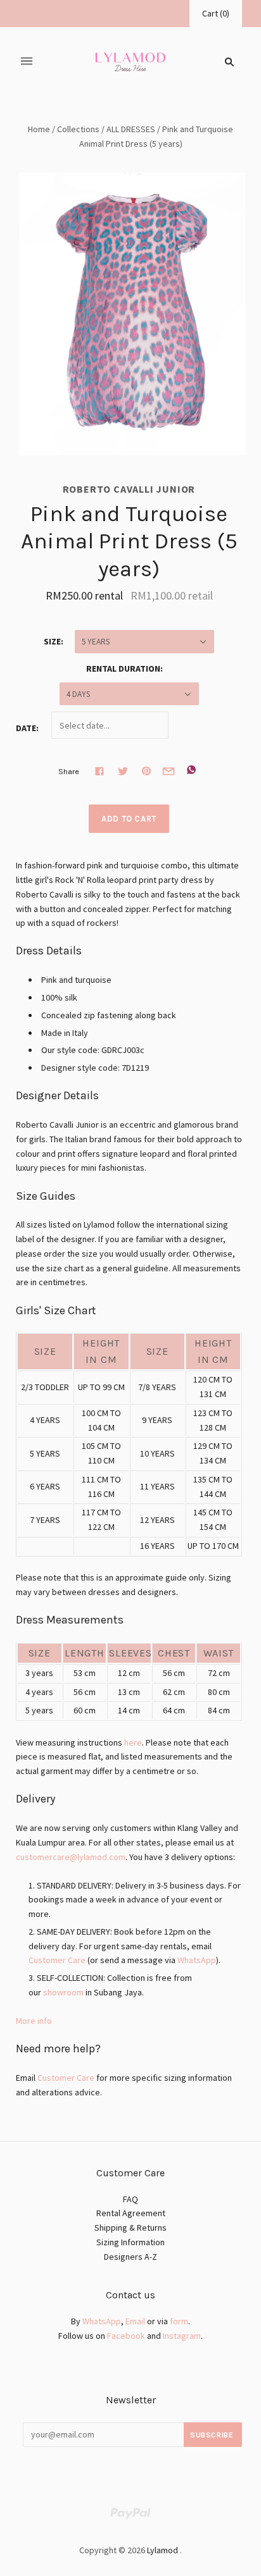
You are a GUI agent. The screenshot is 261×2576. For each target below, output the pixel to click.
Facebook (126, 2336)
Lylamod (162, 2550)
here (133, 1742)
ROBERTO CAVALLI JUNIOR (129, 489)
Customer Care (57, 1960)
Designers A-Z (130, 2257)
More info (34, 2021)
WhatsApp (197, 1960)
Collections (78, 129)
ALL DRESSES (131, 129)
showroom (63, 1992)
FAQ (130, 2199)
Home (39, 129)
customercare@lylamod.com (71, 1857)
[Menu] (27, 62)
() (216, 13)
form (179, 2321)
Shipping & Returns (130, 2228)
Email (135, 2321)
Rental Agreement (131, 2213)
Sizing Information (130, 2242)
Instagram (182, 2336)
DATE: (27, 728)
